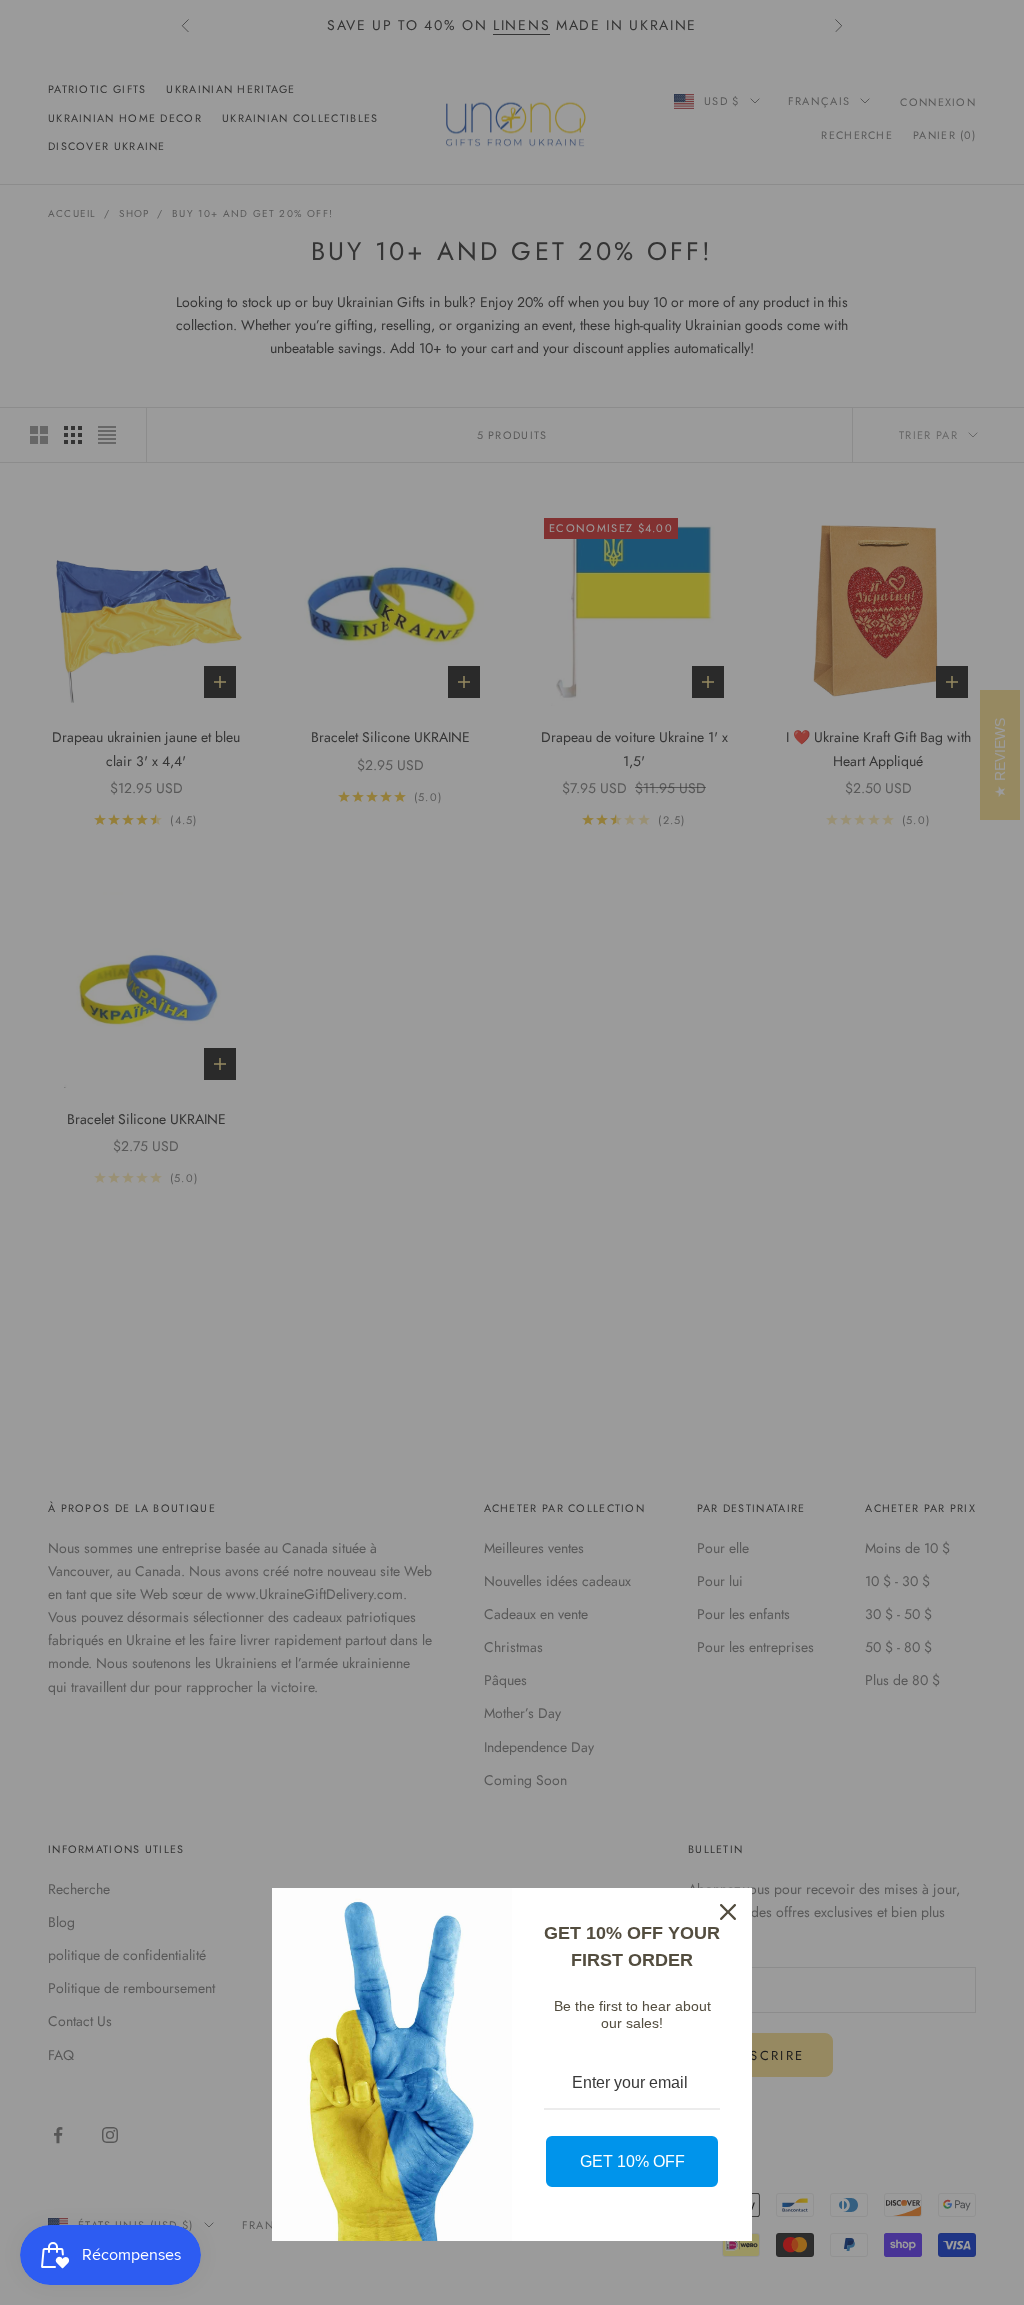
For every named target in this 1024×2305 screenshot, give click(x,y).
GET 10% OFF (632, 2161)
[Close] (728, 1912)
